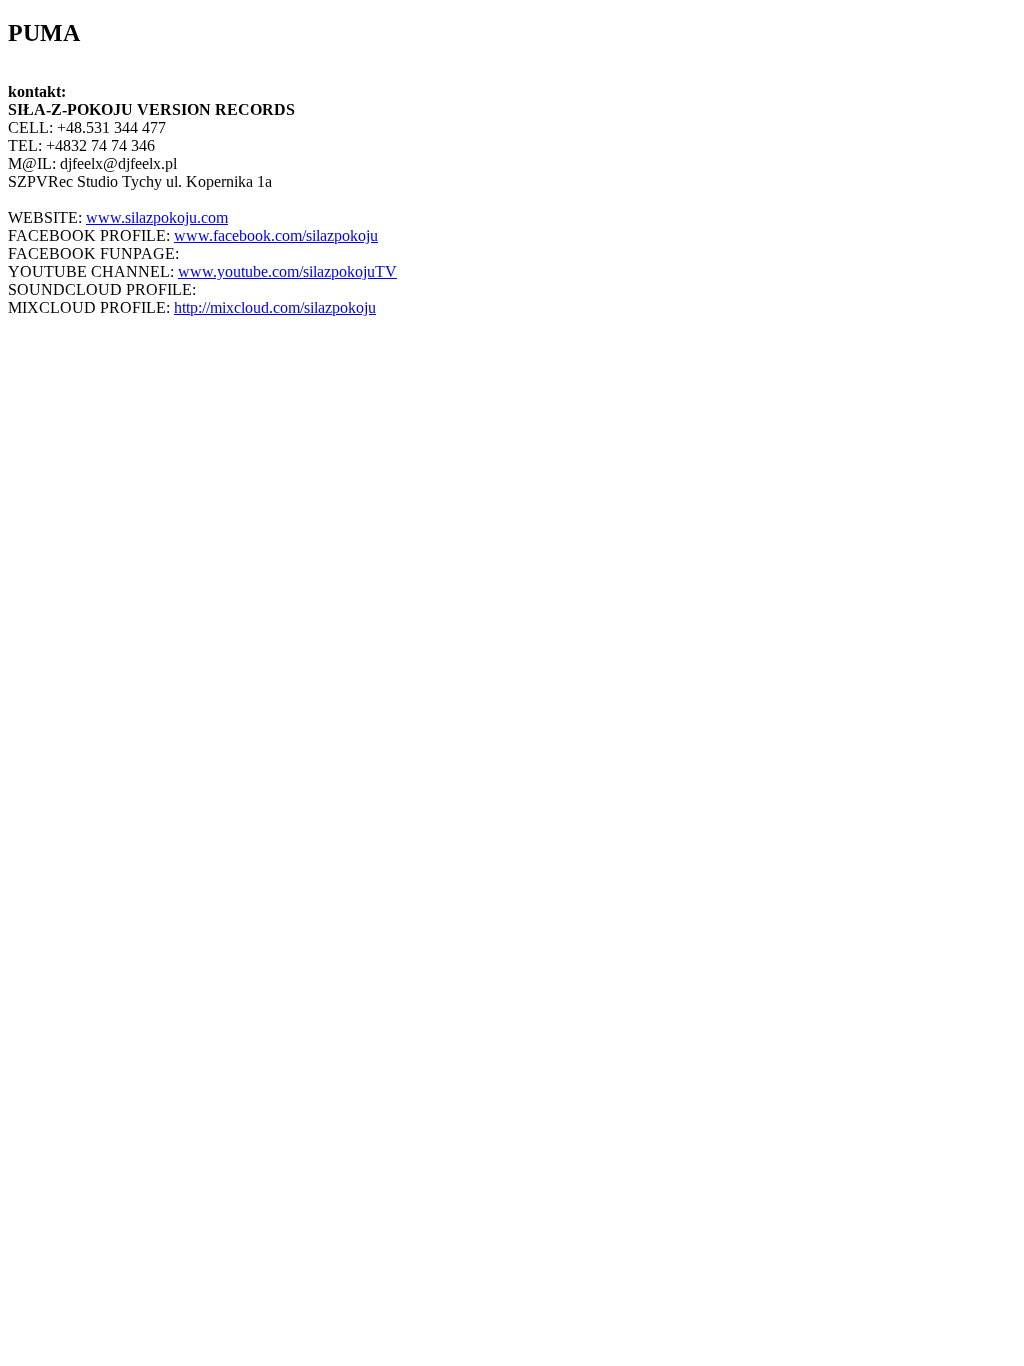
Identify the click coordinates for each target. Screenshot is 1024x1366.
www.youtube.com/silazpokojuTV (287, 271)
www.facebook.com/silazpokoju (276, 235)
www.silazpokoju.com (157, 217)
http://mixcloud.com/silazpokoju (275, 307)
